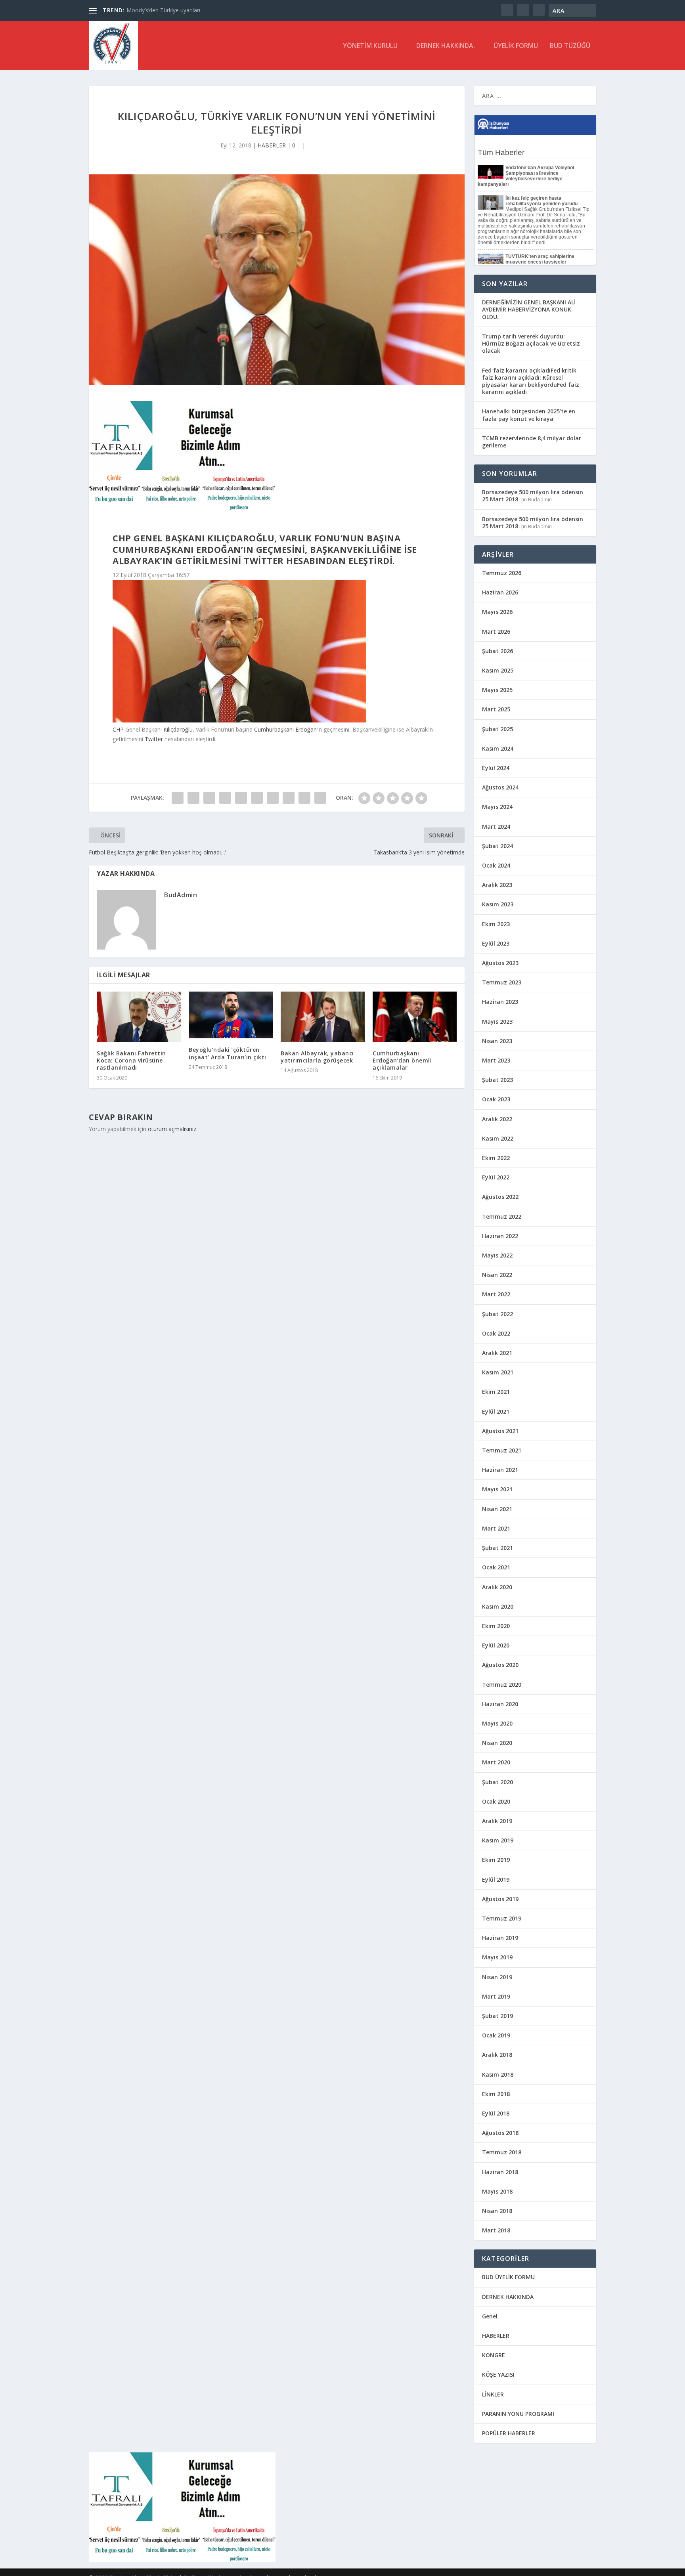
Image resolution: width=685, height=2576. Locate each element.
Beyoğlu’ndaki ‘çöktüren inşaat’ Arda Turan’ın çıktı (228, 1053)
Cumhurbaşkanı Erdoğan (285, 729)
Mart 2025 (496, 709)
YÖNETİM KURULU (370, 46)
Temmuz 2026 (502, 573)
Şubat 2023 (497, 1080)
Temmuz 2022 (502, 1216)
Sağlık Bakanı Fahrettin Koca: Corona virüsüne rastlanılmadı (131, 1060)
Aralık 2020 (497, 1587)
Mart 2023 (496, 1060)
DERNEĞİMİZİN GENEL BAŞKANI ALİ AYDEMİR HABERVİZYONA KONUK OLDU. (529, 309)
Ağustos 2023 (500, 963)
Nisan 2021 (497, 1509)
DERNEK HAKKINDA (508, 2297)
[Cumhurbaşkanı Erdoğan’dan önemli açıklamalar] (415, 1017)
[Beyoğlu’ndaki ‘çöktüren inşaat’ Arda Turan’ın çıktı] (231, 1015)
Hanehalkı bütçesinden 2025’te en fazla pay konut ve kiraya (529, 415)
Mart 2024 (496, 826)
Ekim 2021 (496, 1392)
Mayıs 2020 (497, 1723)
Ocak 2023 (496, 1099)
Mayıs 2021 (497, 1489)
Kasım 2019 (498, 1840)
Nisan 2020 (497, 1743)
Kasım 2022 (498, 1138)
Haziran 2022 (500, 1236)
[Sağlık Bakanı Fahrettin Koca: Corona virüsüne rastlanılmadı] (139, 1017)
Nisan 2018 (497, 2211)
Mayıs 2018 (497, 2191)
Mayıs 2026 (497, 612)
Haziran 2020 (500, 1704)
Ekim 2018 (496, 2094)
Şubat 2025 (497, 729)
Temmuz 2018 (502, 2152)
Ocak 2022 (496, 1333)
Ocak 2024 (496, 865)
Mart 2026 (496, 632)
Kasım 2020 (498, 1606)
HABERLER (272, 145)
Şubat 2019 (497, 2016)
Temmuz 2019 (502, 1918)
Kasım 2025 (498, 670)
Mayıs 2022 (497, 1255)
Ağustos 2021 (500, 1431)
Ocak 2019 (496, 2035)
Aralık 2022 (497, 1119)
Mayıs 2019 (497, 1957)
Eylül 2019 (496, 1879)
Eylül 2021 (496, 1411)
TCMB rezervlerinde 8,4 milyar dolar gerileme (532, 442)
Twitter (154, 739)
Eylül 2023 (496, 943)
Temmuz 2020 (502, 1685)
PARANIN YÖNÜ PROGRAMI (518, 2414)
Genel (490, 2316)
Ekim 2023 (496, 924)
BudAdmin (181, 895)
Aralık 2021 (497, 1353)
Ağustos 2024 (500, 787)
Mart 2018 (496, 2230)
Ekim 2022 (496, 1158)
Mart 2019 (496, 1996)
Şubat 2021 (497, 1548)
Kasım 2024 (498, 748)
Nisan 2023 (497, 1041)
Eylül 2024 (496, 768)
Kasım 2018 (498, 2074)
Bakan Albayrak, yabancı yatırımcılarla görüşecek (317, 1057)
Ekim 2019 (496, 1860)
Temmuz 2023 (502, 982)
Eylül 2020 (496, 1645)
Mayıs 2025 (497, 690)
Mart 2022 (496, 1294)
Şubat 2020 (497, 1782)
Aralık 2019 (497, 1821)
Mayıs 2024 (497, 807)
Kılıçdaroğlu (178, 729)
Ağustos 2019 (500, 1899)
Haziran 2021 (500, 1470)
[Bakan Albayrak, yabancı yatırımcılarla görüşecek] (323, 1017)
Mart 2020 (496, 1762)
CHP (118, 729)
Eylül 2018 (496, 2113)
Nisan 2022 (497, 1275)
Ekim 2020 (496, 1626)
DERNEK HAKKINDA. (446, 46)
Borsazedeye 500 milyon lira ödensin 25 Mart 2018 (533, 496)
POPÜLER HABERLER (509, 2433)
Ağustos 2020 (500, 1665)
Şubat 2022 (497, 1314)
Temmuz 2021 (502, 1450)
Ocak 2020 (496, 1801)
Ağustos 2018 (500, 2133)
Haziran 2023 (500, 1002)
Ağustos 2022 (500, 1197)
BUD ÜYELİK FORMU (508, 2277)
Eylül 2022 (496, 1177)
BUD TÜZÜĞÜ (570, 46)
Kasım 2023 (498, 904)
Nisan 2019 (497, 1977)
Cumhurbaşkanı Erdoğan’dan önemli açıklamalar (402, 1060)
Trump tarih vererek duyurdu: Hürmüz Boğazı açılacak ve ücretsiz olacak (531, 343)
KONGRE (494, 2355)
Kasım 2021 (498, 1372)
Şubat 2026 (497, 651)
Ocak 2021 (496, 1567)
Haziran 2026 (500, 592)
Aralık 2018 (497, 2055)
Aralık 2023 (497, 885)
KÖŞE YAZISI (498, 2374)
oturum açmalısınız (172, 1129)
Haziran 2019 (500, 1938)
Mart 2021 (496, 1528)
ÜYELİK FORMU (516, 46)
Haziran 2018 (500, 2172)
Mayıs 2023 (497, 1021)
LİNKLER (493, 2394)
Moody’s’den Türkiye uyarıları (163, 10)
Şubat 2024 (497, 846)
